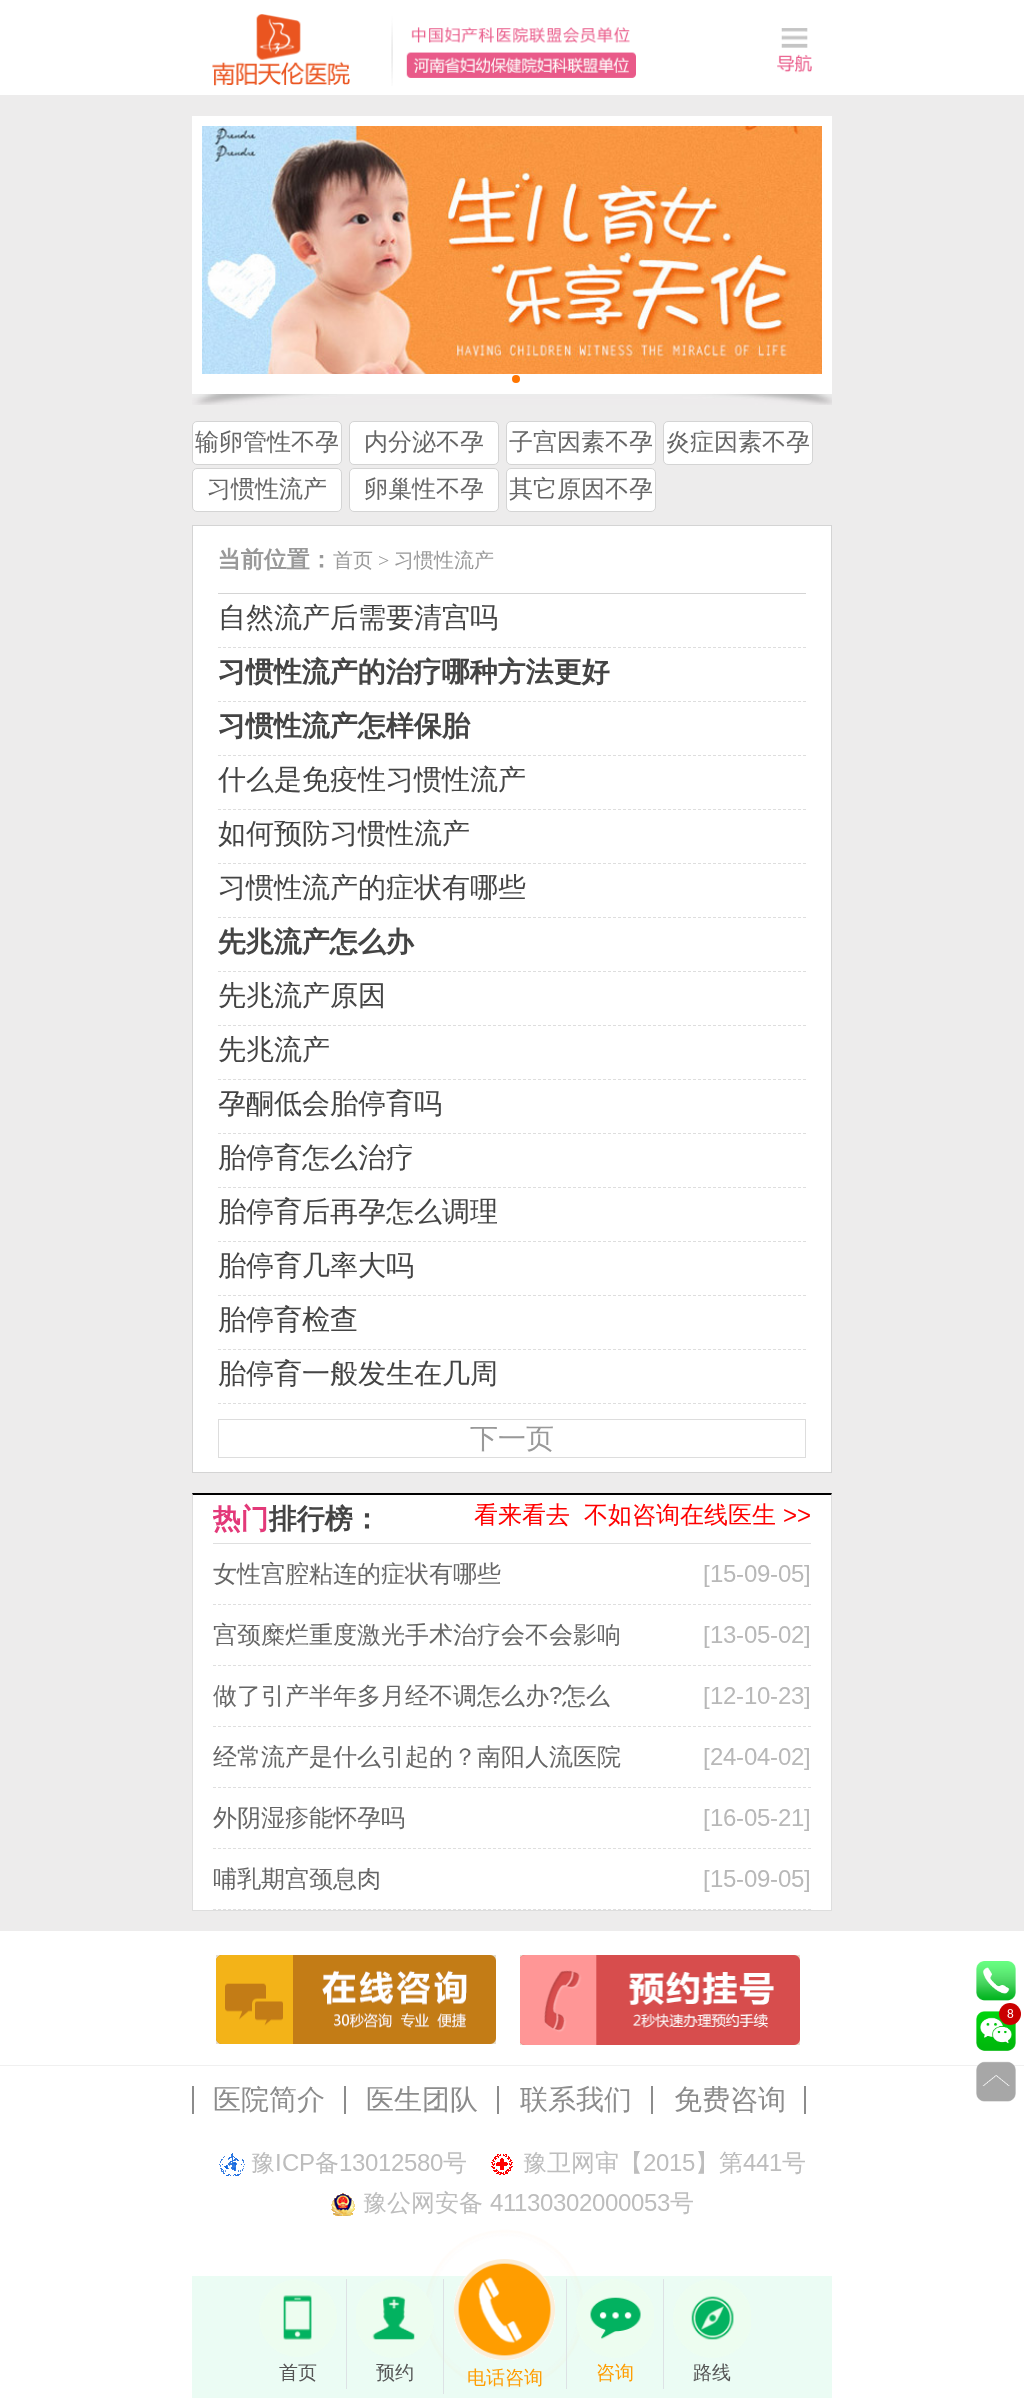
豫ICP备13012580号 (359, 2162)
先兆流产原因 (302, 995)
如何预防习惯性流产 (344, 833)
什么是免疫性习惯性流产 (372, 779)
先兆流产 (274, 1049)
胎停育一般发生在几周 (358, 1373)
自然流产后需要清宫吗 (358, 617)
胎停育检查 (288, 1319)
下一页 (512, 1438)
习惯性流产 (444, 560)
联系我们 (576, 2099)
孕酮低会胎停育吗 (330, 1103)
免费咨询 (730, 2099)
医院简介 (269, 2099)
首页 (353, 560)
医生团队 (422, 2099)
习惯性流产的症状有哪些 (372, 887)
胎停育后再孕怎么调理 (358, 1211)
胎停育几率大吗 (316, 1265)
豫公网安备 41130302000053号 (528, 2202)
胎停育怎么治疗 (316, 1157)
